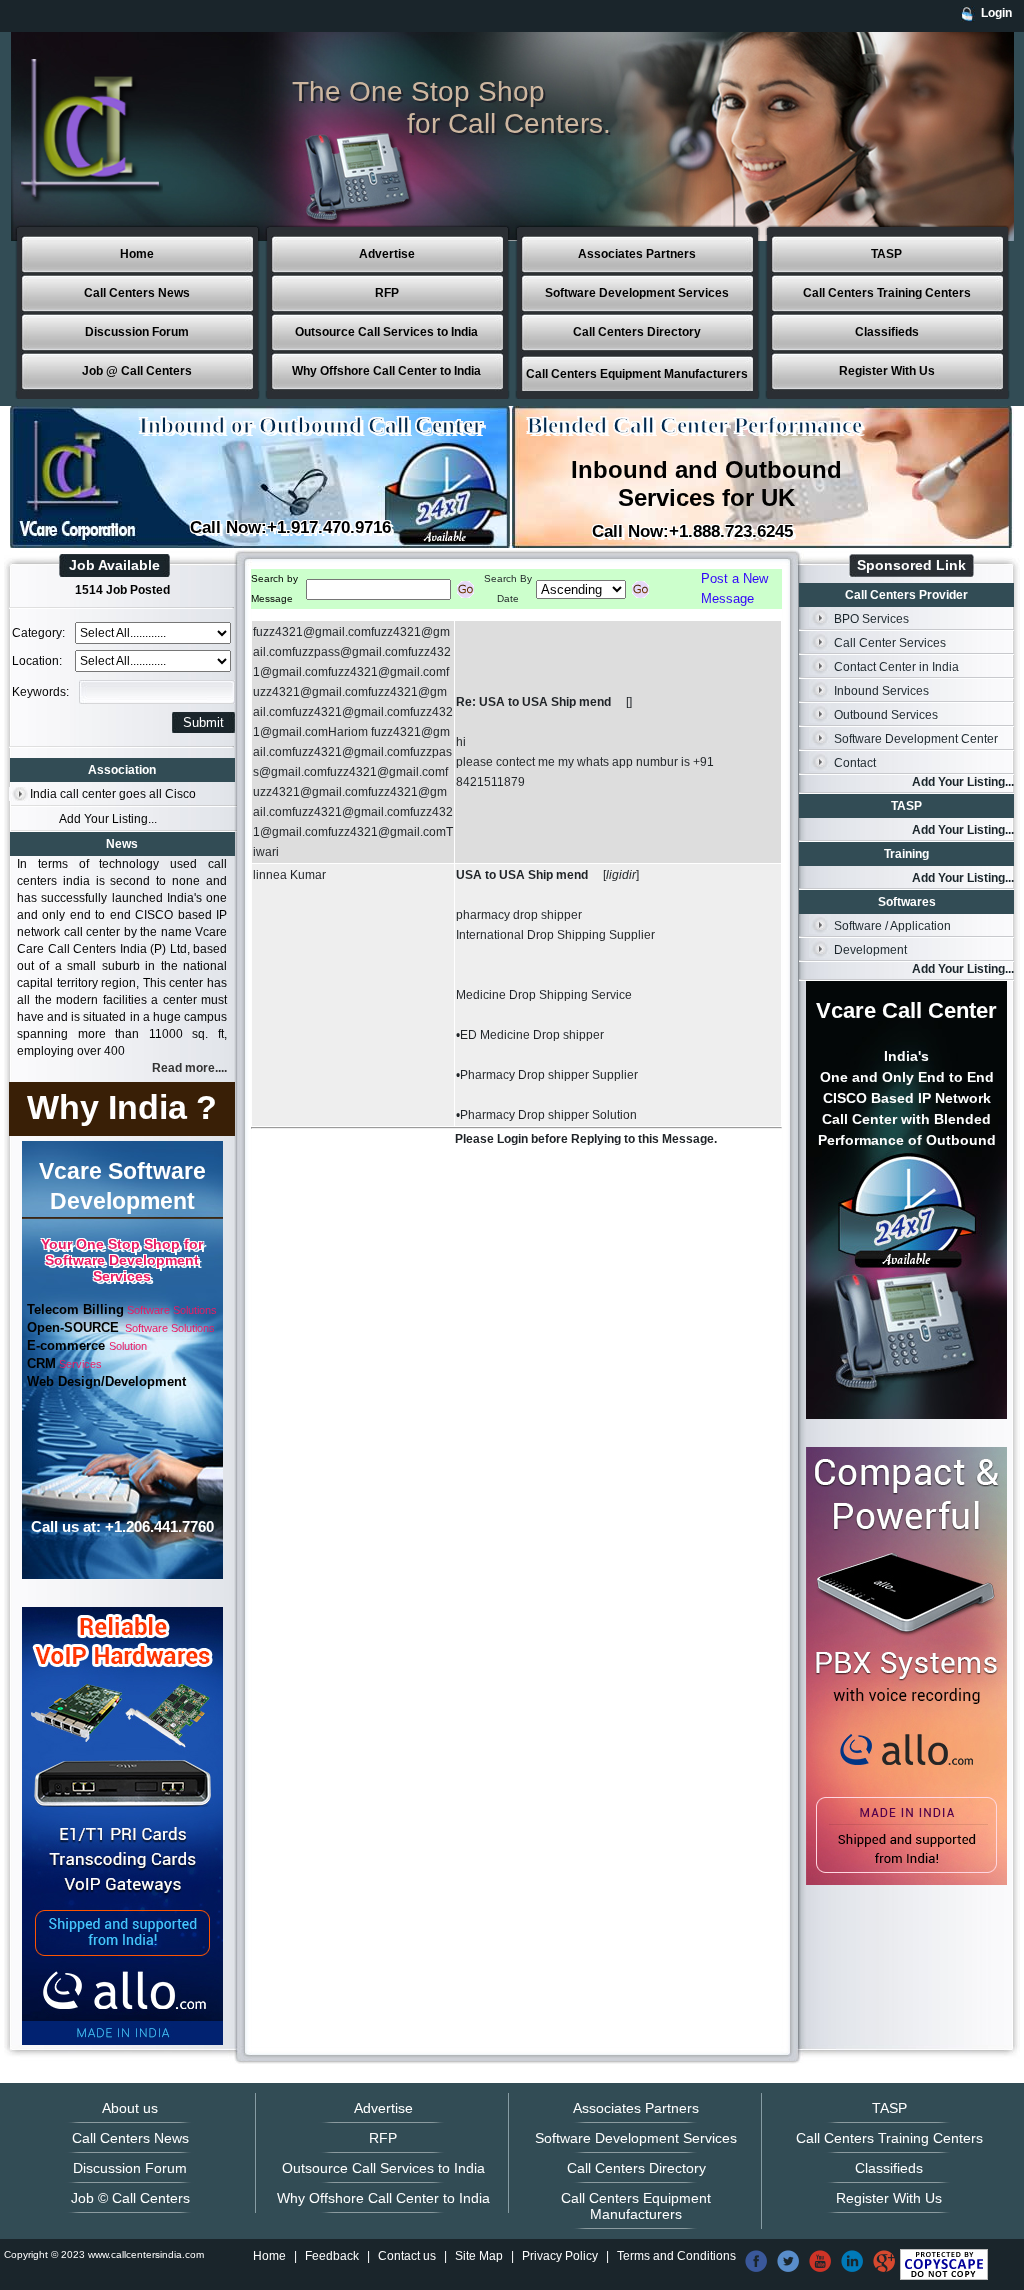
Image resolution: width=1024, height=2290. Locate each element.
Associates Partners (637, 254)
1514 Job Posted (122, 590)
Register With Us (887, 371)
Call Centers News (137, 293)
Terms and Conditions (676, 2256)
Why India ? (122, 1107)
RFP (387, 293)
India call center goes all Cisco (113, 794)
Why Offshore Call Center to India (386, 371)
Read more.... (189, 1068)
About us (130, 2108)
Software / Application (892, 926)
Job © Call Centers (130, 2198)
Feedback (332, 2256)
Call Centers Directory (637, 332)
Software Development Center (916, 739)
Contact (855, 763)
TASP (886, 254)
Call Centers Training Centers (887, 293)
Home (137, 254)
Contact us (407, 2256)
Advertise (387, 254)
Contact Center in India (896, 667)
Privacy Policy (560, 2256)
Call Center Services (890, 643)
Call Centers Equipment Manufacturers (637, 374)
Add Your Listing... (108, 819)
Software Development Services (637, 293)
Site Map (479, 2256)
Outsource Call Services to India (386, 332)
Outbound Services (886, 715)
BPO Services (871, 619)
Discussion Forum (137, 332)
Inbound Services (881, 691)
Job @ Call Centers (137, 371)
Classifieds (887, 332)
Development (870, 950)
